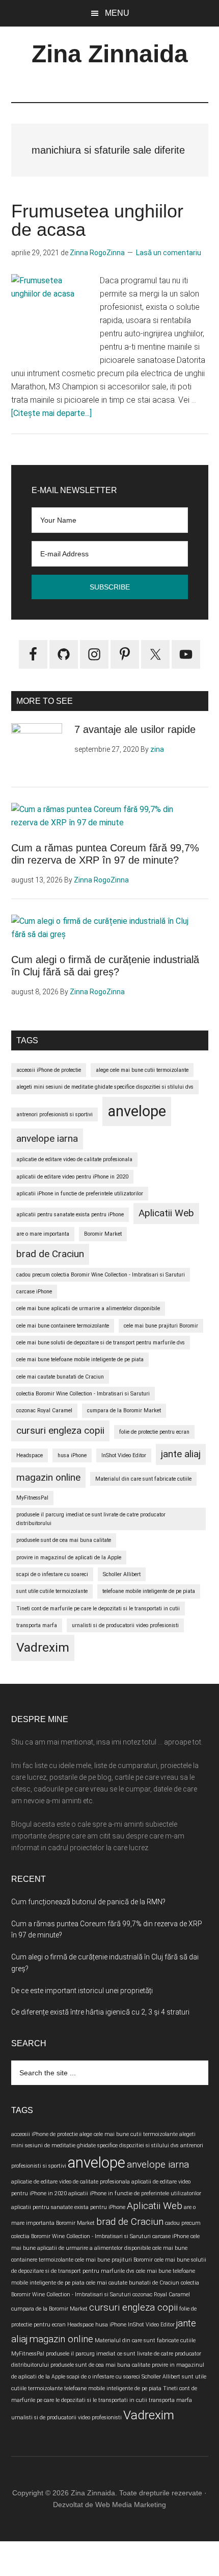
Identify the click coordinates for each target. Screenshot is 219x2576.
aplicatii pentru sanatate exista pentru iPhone (70, 1215)
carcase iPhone (34, 1292)
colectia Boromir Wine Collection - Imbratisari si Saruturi (83, 1394)
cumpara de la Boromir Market (124, 1410)
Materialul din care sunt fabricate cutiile (143, 1479)
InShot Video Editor (124, 1455)
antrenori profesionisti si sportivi (54, 1114)
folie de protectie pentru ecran (154, 1432)
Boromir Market (103, 1234)
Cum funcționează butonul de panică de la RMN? (88, 1902)
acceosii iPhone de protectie (49, 1070)
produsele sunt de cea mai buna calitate (64, 1540)
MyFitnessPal (32, 1498)
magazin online (48, 1477)
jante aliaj (181, 1454)
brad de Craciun (50, 1254)
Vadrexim (43, 1647)
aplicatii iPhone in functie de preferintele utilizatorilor (80, 1194)
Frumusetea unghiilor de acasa (97, 220)
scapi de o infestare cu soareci (52, 1574)
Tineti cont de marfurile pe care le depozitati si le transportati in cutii (98, 1609)
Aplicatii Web (166, 1213)
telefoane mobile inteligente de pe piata (149, 1591)
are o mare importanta (43, 1234)
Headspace (30, 1455)
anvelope (137, 1111)
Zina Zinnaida (110, 54)
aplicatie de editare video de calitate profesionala (74, 1159)
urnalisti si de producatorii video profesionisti (125, 1625)
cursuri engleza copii (60, 1430)
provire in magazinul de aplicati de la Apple (69, 1557)
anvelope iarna (47, 1138)
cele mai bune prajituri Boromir (161, 1326)
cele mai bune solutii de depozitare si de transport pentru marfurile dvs (101, 1343)
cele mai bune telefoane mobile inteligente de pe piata (80, 1359)
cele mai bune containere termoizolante (63, 1326)
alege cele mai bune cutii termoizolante (142, 1070)
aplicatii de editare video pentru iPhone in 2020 (72, 1177)
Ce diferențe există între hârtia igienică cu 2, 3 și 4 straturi (100, 2012)
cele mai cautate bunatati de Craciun (60, 1377)
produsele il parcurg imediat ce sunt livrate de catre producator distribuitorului (91, 1519)
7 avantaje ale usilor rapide (135, 729)
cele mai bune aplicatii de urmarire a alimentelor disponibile (88, 1308)
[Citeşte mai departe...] (51, 413)
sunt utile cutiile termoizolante (52, 1591)
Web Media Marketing (131, 2505)
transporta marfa (37, 1625)
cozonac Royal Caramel (44, 1410)
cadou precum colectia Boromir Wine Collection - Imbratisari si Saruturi (101, 1275)
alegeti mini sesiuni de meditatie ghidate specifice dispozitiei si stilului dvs (105, 1087)
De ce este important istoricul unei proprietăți (82, 1991)
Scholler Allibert (122, 1574)
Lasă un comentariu (169, 253)
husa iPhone (72, 1455)
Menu (117, 13)
